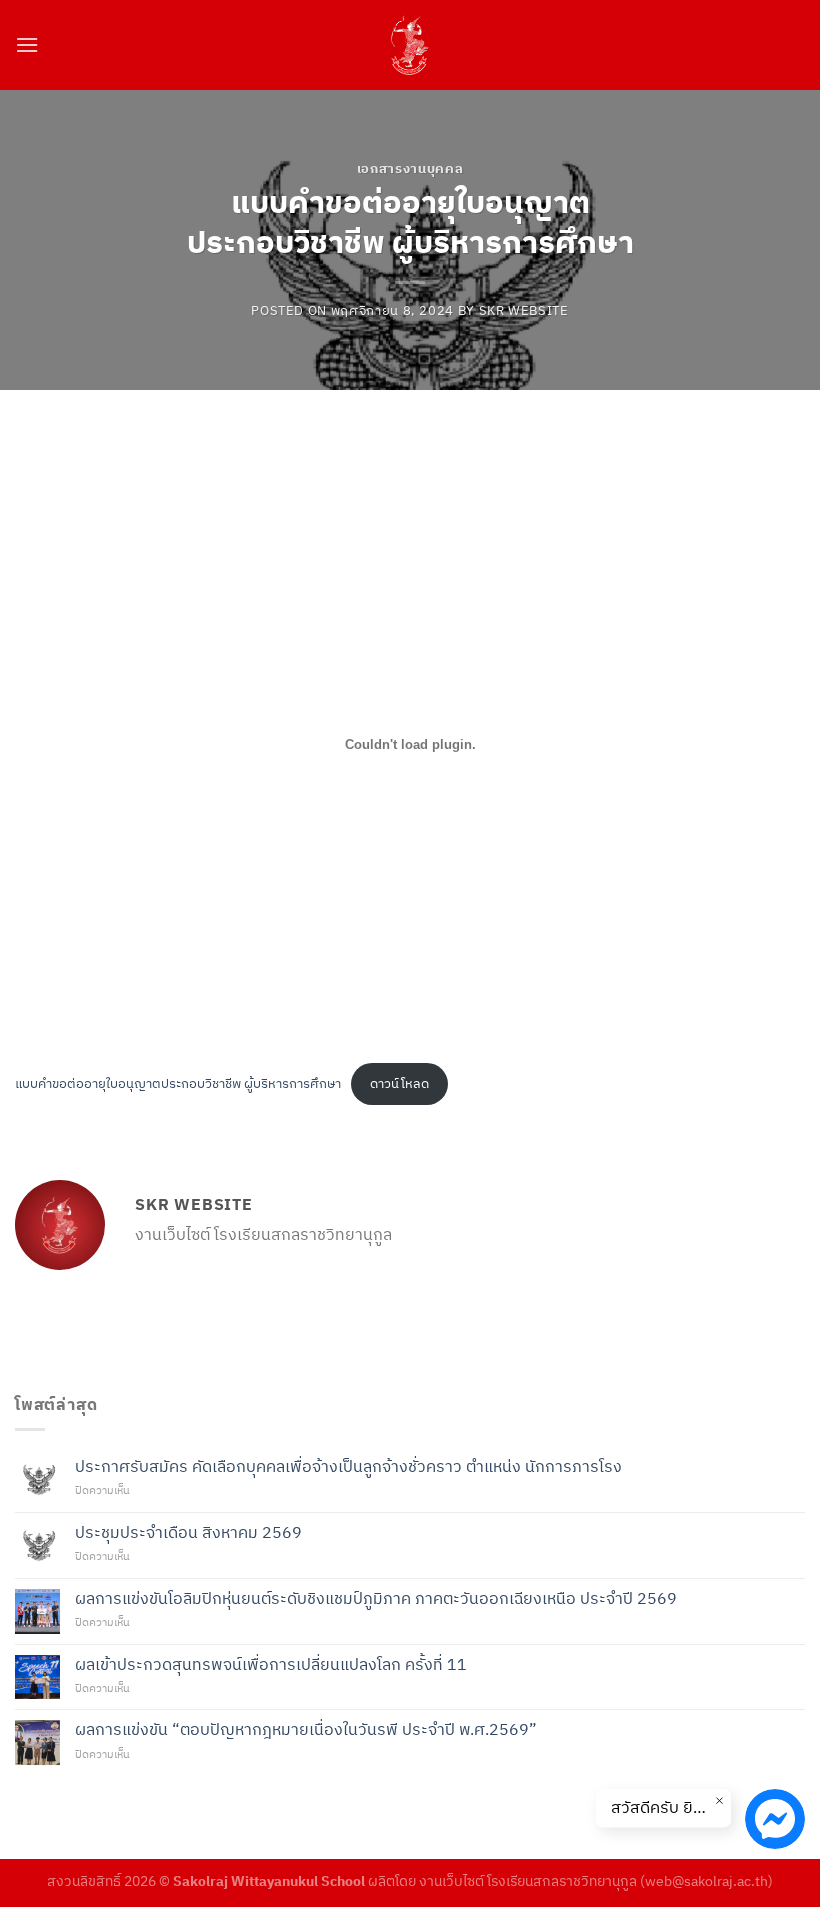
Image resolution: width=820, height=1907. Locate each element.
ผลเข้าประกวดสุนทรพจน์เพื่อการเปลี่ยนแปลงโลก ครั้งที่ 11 (271, 1664)
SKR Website (524, 310)
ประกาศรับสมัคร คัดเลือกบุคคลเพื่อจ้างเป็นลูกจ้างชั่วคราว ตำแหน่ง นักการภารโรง (348, 1466)
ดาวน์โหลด (399, 1083)
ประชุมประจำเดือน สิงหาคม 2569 (188, 1532)
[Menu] (27, 44)
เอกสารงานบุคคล (410, 168)
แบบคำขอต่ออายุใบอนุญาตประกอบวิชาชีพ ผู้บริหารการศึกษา (178, 1083)
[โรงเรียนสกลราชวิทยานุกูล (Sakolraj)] (410, 45)
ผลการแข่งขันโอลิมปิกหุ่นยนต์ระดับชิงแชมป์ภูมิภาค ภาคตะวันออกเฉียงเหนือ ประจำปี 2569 (376, 1598)
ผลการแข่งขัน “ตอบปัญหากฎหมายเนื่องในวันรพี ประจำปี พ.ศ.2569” (306, 1729)
